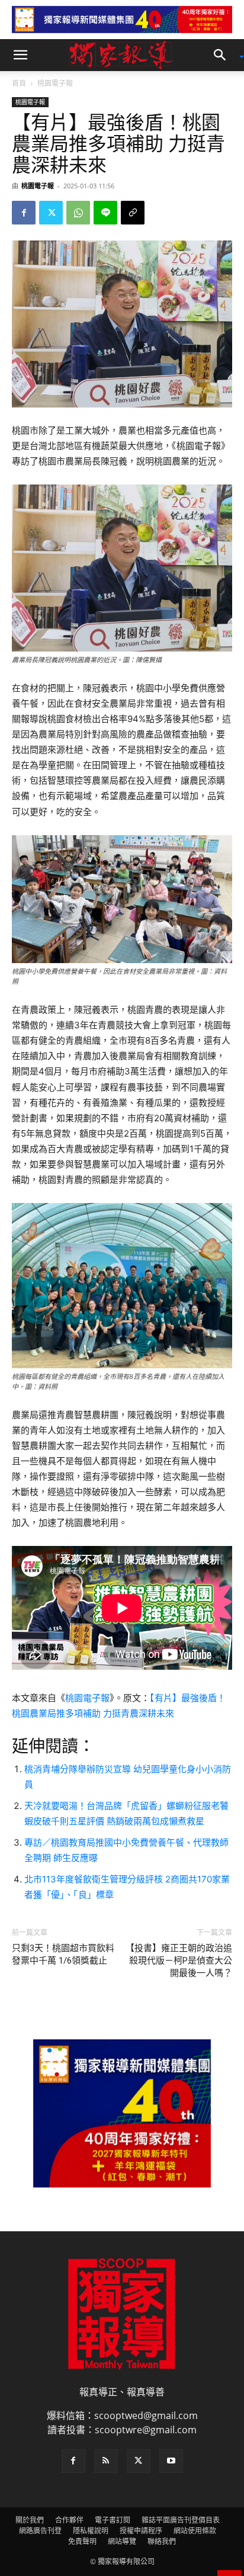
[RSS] (106, 2461)
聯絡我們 (162, 2541)
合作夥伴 (69, 2520)
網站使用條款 (195, 2531)
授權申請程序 (141, 2531)
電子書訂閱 (113, 2520)
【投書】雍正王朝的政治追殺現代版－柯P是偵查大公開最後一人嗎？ (179, 1961)
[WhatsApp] (78, 213)
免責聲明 (82, 2541)
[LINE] (105, 213)
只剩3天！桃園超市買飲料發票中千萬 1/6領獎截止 (63, 1954)
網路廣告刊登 (40, 2531)
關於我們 (30, 2520)
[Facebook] (24, 213)
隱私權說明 (91, 2531)
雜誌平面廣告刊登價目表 (181, 2520)
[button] (20, 55)
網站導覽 (122, 2541)
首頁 (19, 83)
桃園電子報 (55, 83)
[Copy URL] (133, 213)
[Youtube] (171, 2461)
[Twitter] (51, 213)
